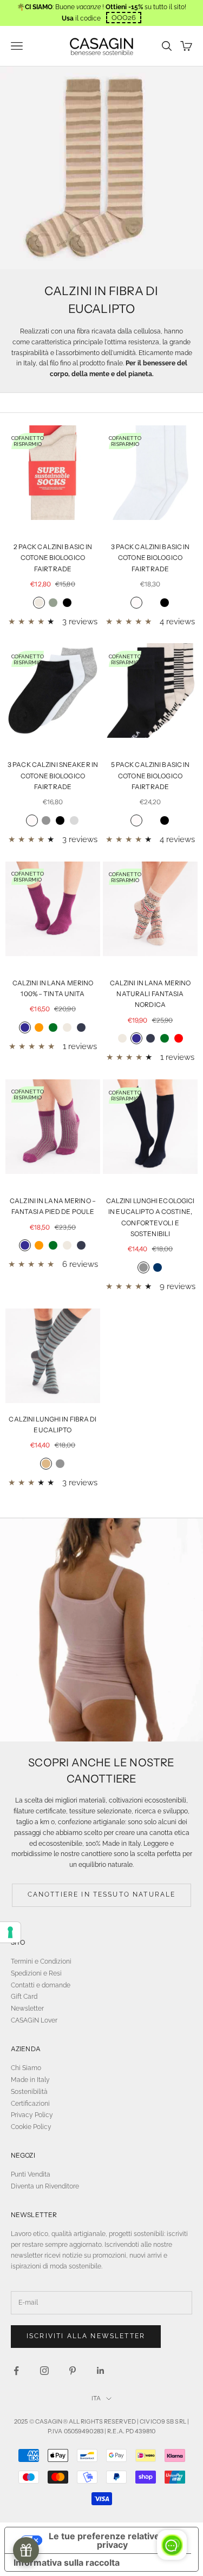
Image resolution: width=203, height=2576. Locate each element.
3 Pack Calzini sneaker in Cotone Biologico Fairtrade (53, 776)
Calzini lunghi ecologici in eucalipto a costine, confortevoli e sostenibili (150, 1217)
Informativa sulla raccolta (67, 2562)
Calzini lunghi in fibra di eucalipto (53, 1424)
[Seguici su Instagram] (44, 2371)
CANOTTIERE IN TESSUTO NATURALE (102, 1894)
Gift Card (24, 1997)
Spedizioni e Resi (36, 1973)
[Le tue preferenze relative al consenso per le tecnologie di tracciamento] (10, 1932)
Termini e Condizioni (41, 1961)
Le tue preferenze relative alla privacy (112, 2540)
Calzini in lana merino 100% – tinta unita (53, 988)
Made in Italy (30, 2080)
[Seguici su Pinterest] (73, 2371)
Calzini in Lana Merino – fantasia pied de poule (53, 1206)
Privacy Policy (32, 2115)
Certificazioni (30, 2104)
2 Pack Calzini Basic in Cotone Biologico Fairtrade (53, 558)
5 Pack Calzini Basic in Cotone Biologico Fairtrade (150, 776)
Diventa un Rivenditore (45, 2186)
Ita (96, 2398)
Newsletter (27, 2008)
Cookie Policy (31, 2127)
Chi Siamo (26, 2068)
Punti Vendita (31, 2174)
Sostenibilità (29, 2092)
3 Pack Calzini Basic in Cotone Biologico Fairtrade (150, 558)
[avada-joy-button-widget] (26, 2550)
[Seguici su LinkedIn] (101, 2371)
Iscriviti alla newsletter (86, 2336)
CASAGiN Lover (34, 2020)
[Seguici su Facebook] (16, 2371)
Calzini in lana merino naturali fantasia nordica (150, 994)
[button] (124, 18)
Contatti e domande (41, 1985)
